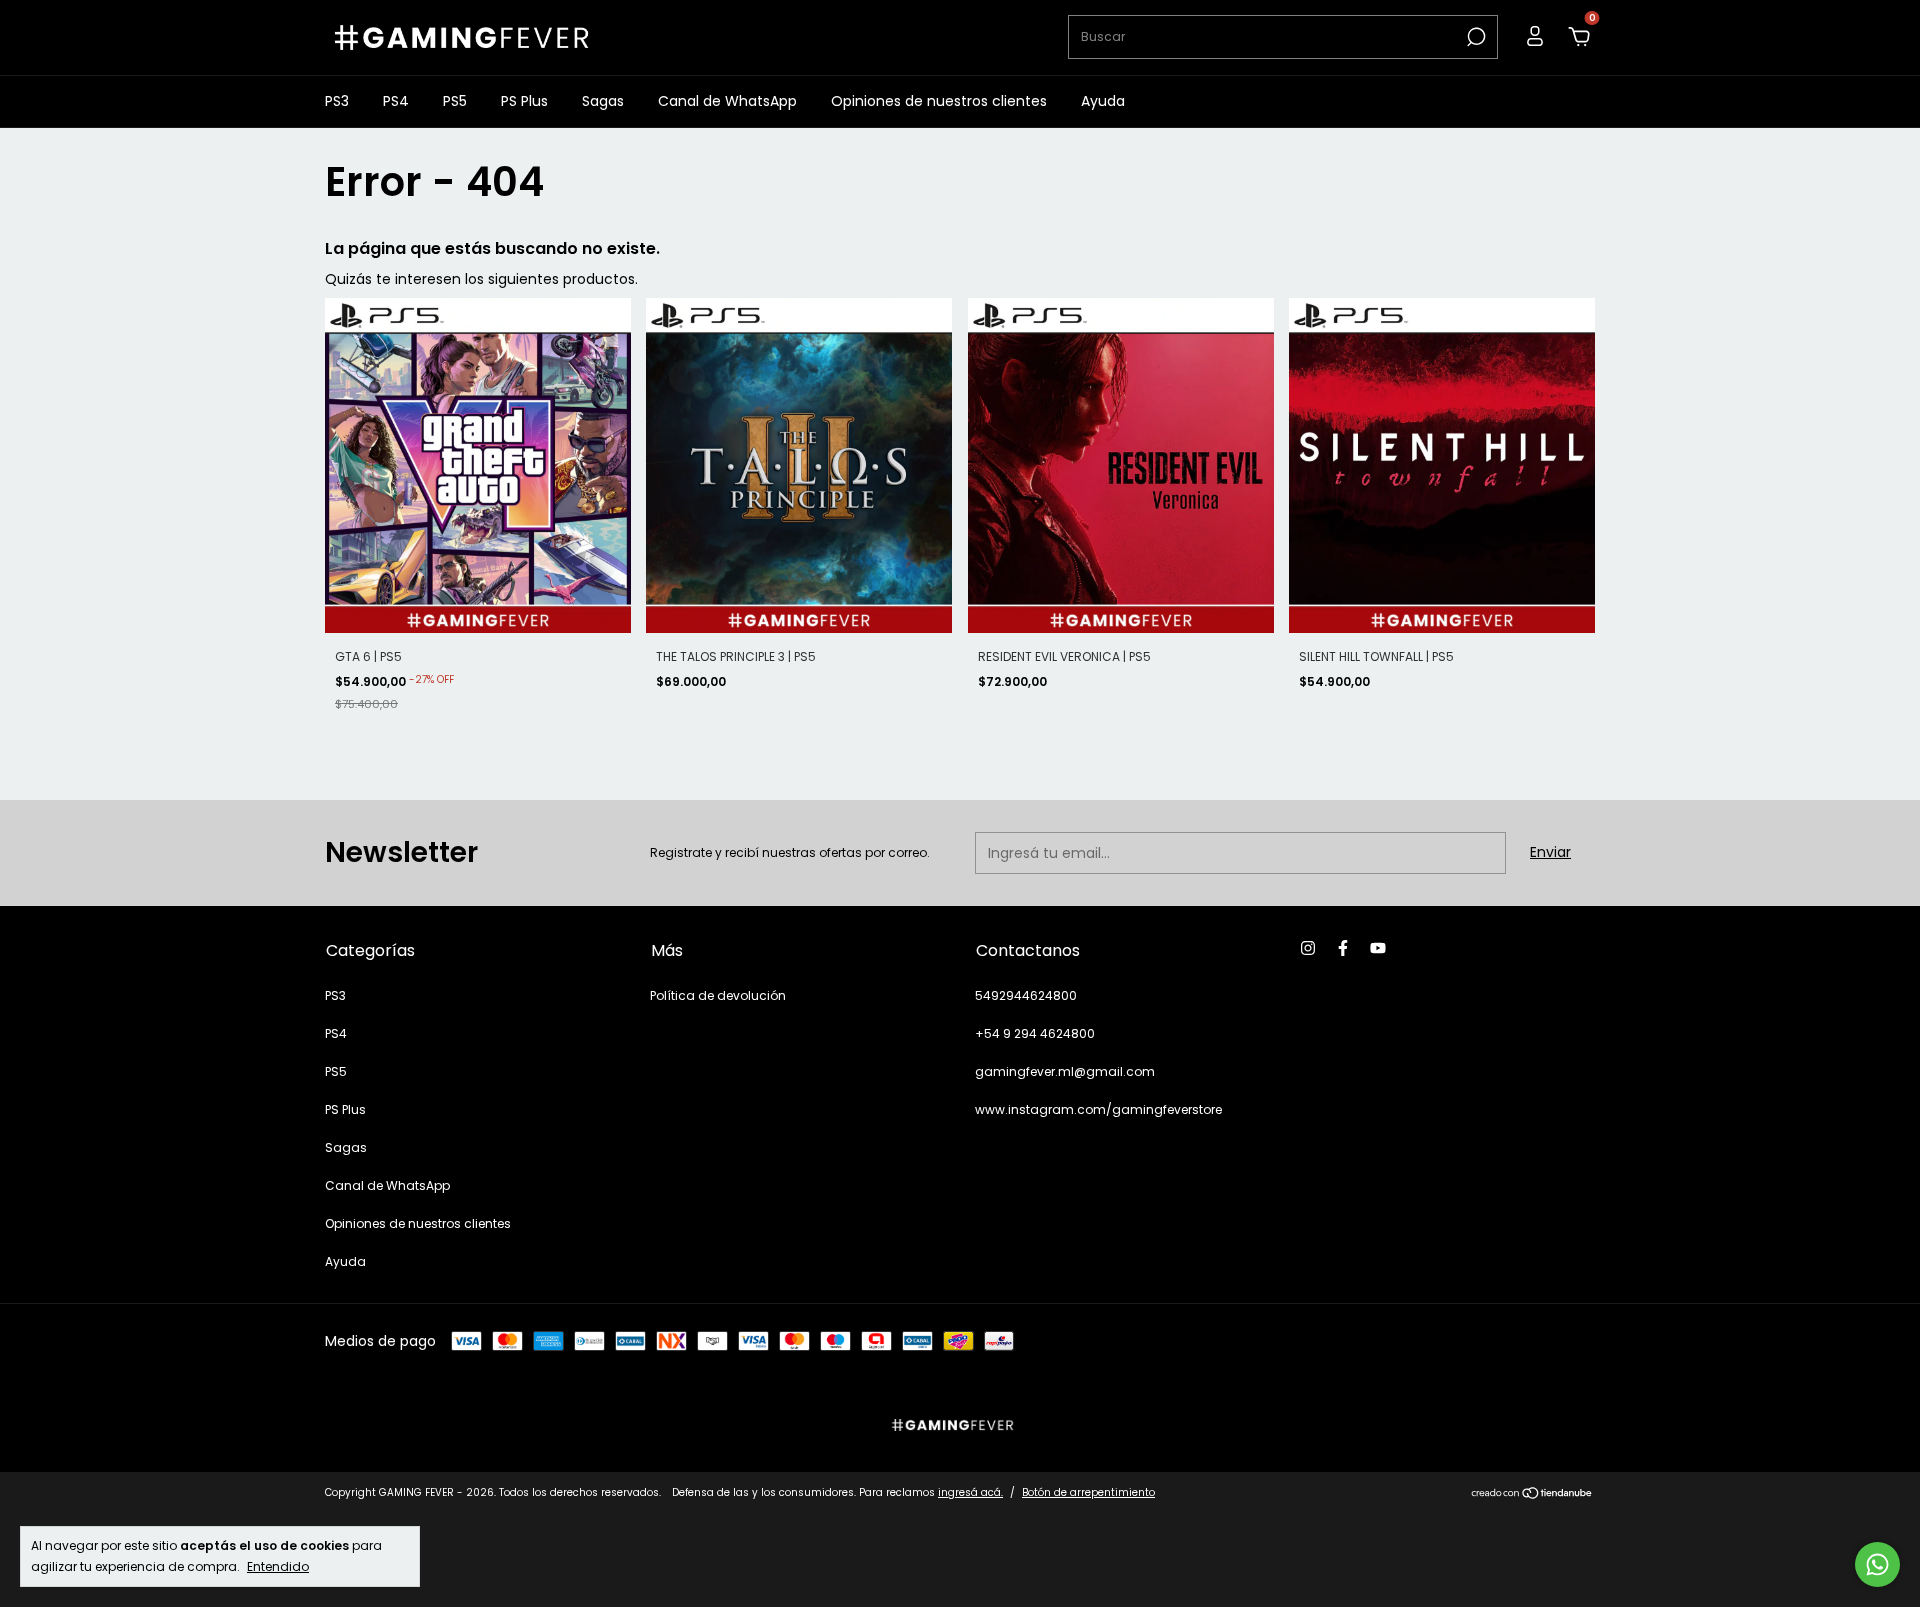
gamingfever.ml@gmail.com (1065, 1071)
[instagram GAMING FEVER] (1308, 949)
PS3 (337, 101)
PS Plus (524, 101)
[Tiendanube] (1532, 1495)
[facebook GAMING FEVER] (1343, 949)
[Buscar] (1474, 37)
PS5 (455, 101)
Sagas (603, 101)
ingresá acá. (970, 1492)
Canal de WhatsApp (727, 101)
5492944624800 (1026, 995)
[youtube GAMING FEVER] (1378, 949)
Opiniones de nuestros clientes (939, 101)
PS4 (396, 101)
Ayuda (1103, 101)
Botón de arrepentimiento (1088, 1492)
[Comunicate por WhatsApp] (1877, 1564)
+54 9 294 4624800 (1035, 1033)
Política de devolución (718, 995)
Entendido (278, 1566)
